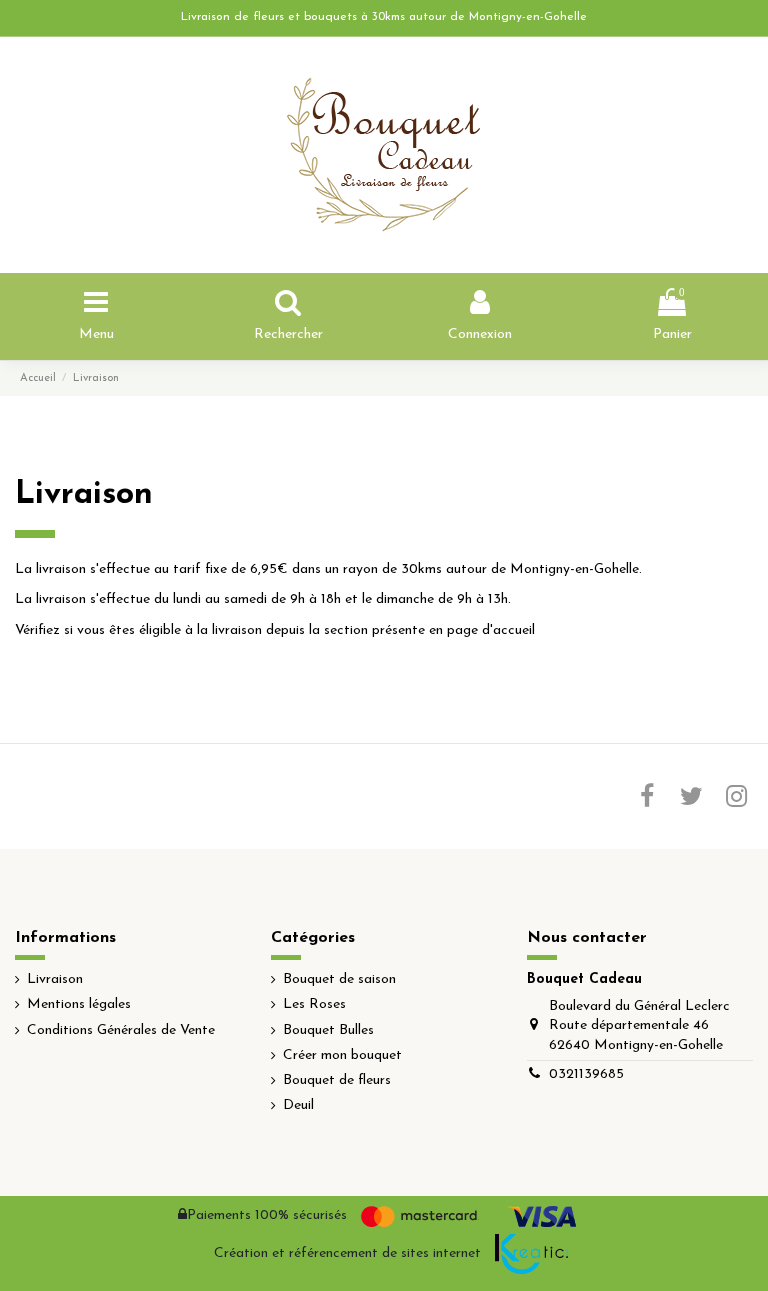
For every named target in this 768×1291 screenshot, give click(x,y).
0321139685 (586, 1074)
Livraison (55, 979)
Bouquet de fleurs (337, 1080)
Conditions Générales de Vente (121, 1030)
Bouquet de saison (339, 979)
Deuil (298, 1105)
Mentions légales (79, 1004)
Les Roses (314, 1004)
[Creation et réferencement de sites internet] (531, 1254)
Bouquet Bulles (328, 1030)
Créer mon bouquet (342, 1055)
